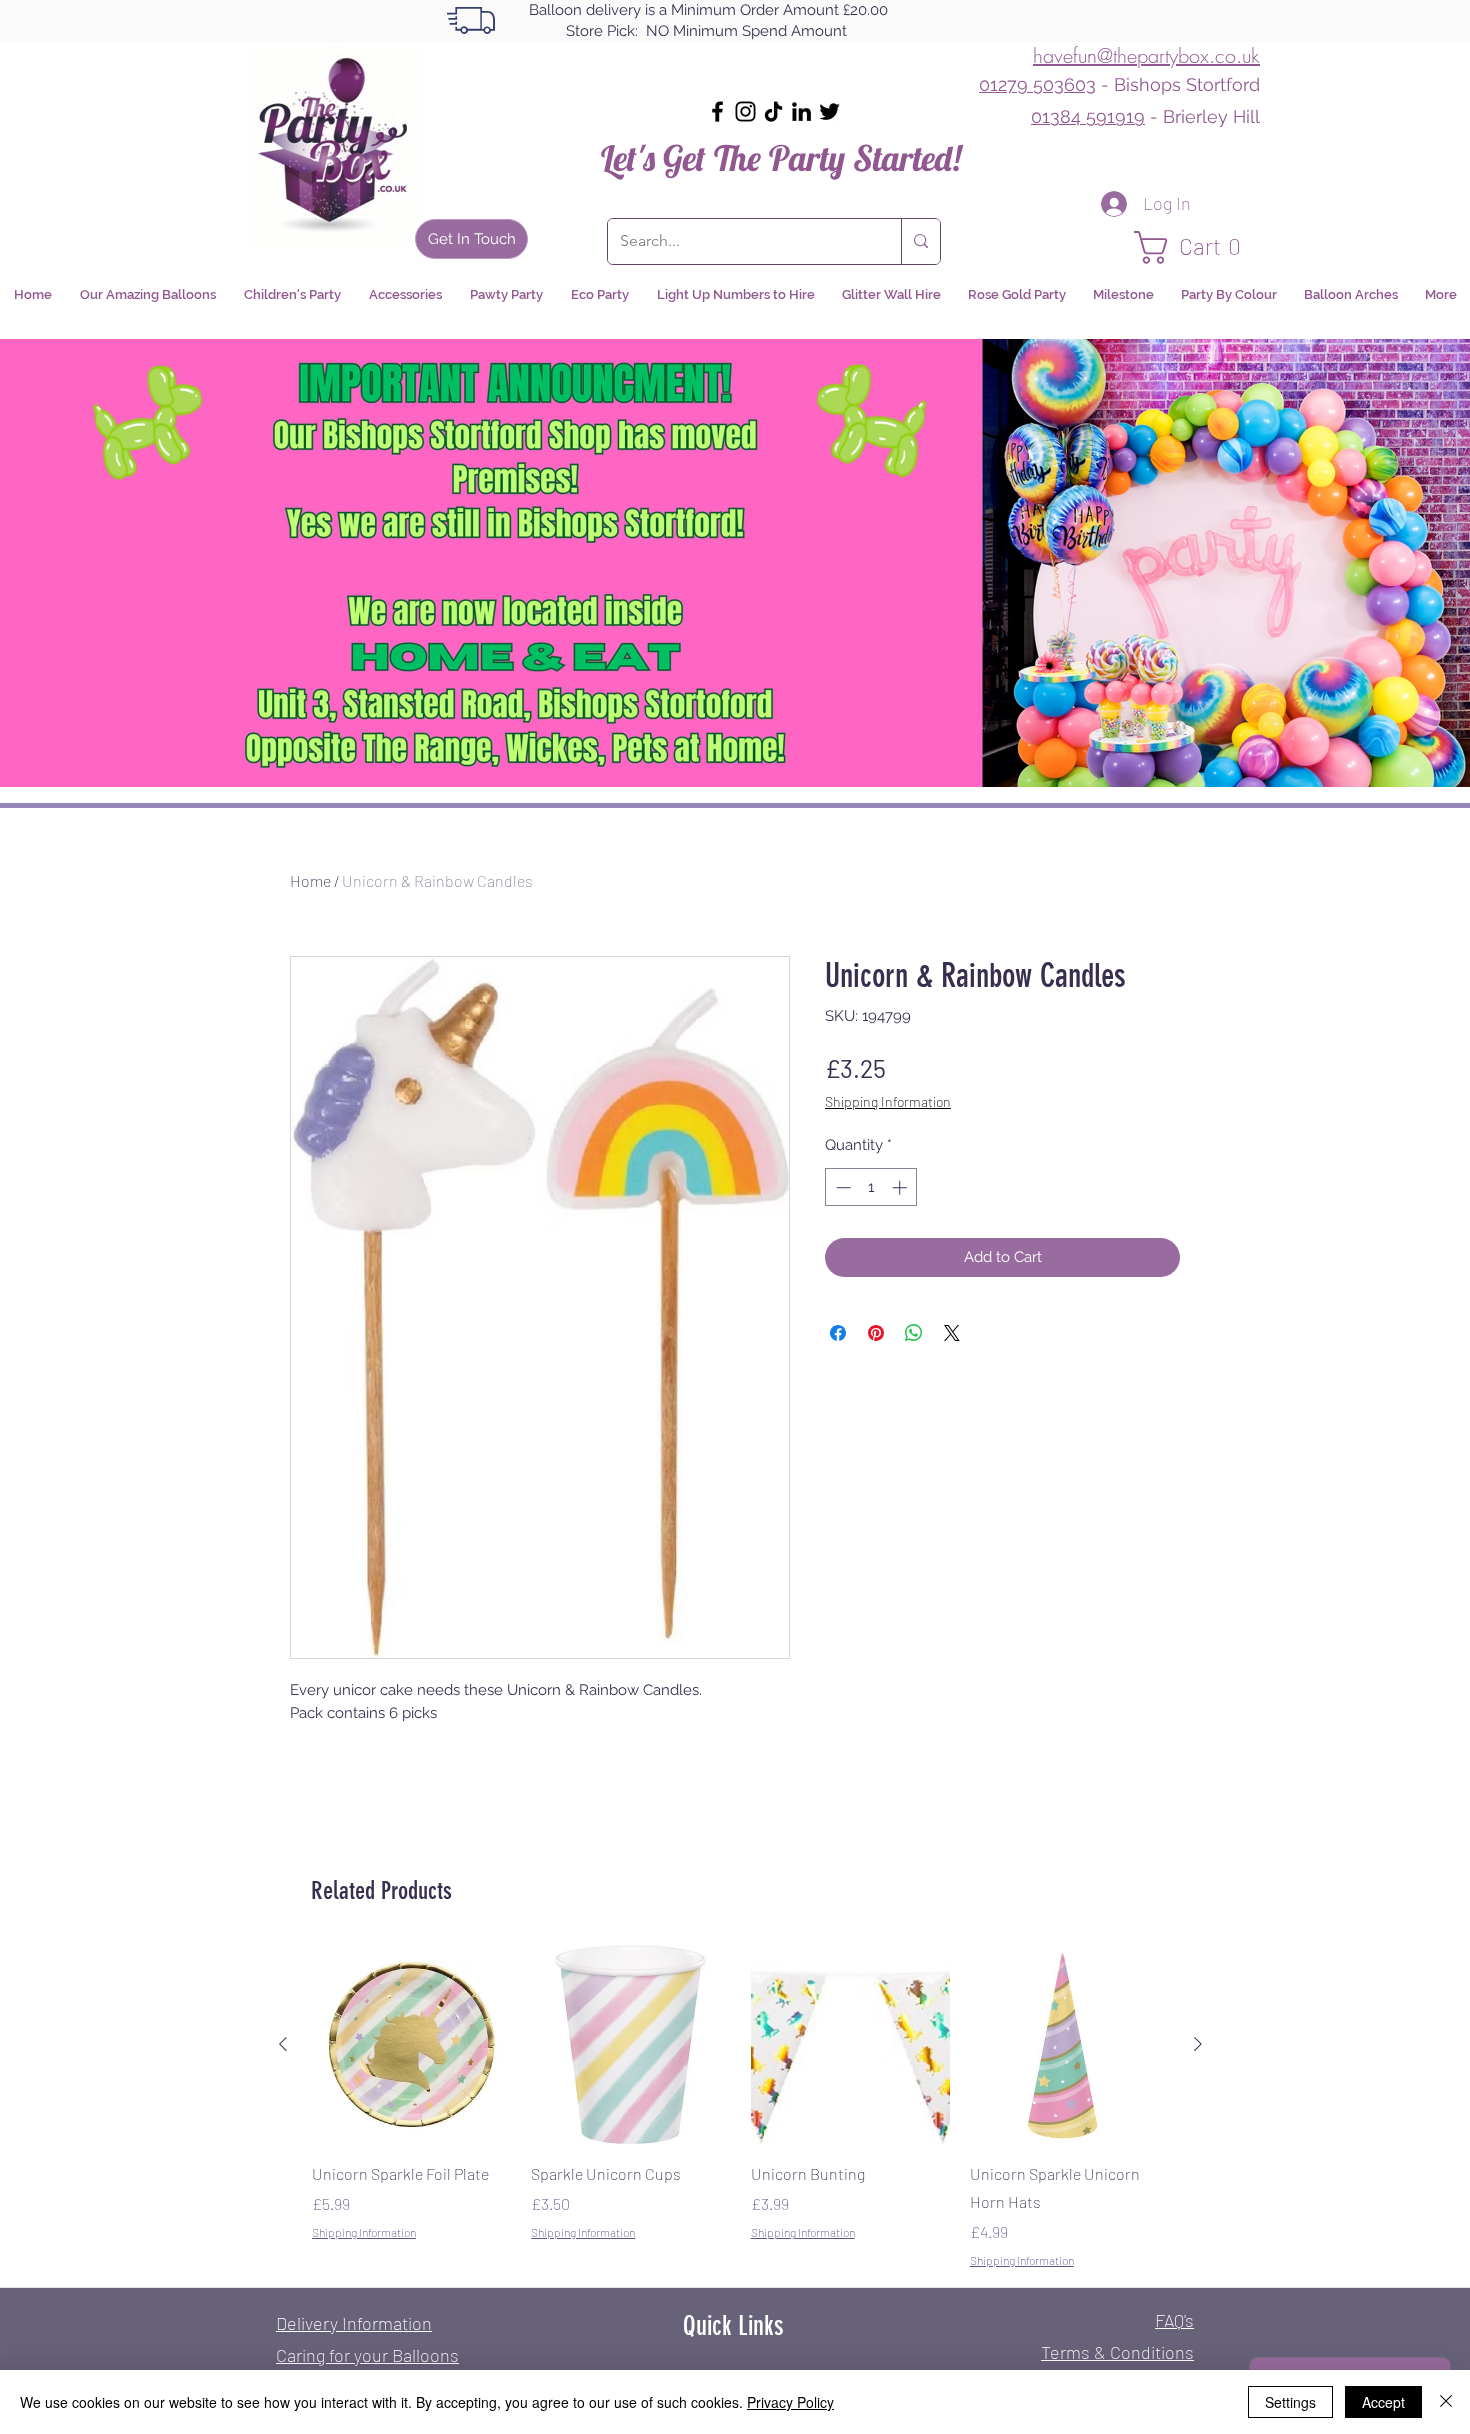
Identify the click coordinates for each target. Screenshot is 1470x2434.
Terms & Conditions (1117, 2352)
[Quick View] (411, 2044)
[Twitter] (829, 111)
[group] (740, 2107)
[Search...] (920, 241)
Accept (1383, 2402)
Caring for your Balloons (367, 2355)
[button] (1197, 247)
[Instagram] (745, 111)
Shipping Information (888, 1101)
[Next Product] (1198, 2044)
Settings (1290, 2402)
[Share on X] (952, 1333)
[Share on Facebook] (838, 1333)
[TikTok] (773, 111)
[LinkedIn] (801, 111)
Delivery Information (354, 2323)
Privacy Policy (790, 2402)
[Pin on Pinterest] (876, 1333)
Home (310, 880)
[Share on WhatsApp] (914, 1333)
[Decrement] (841, 1187)
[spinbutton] (871, 1187)
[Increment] (901, 1187)
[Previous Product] (283, 2044)
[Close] (1446, 2402)
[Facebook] (717, 111)
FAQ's (1174, 2320)
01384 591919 (1088, 116)
